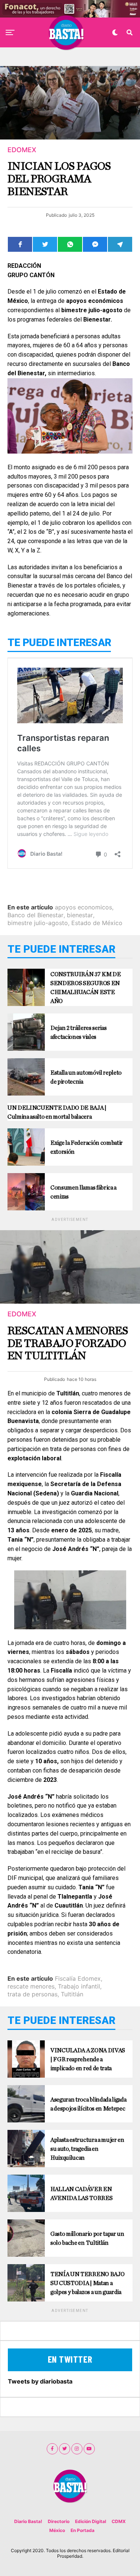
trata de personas (32, 1994)
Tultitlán (72, 1994)
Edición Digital (91, 2521)
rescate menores (31, 1986)
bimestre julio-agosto (38, 923)
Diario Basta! (28, 2521)
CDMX (119, 2521)
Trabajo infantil (79, 1986)
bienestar (80, 915)
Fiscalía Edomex (78, 1978)
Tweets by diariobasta (40, 2381)
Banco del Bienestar (35, 915)
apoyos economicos (83, 907)
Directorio (59, 2521)
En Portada (83, 2530)
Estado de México (97, 923)
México (57, 2530)
